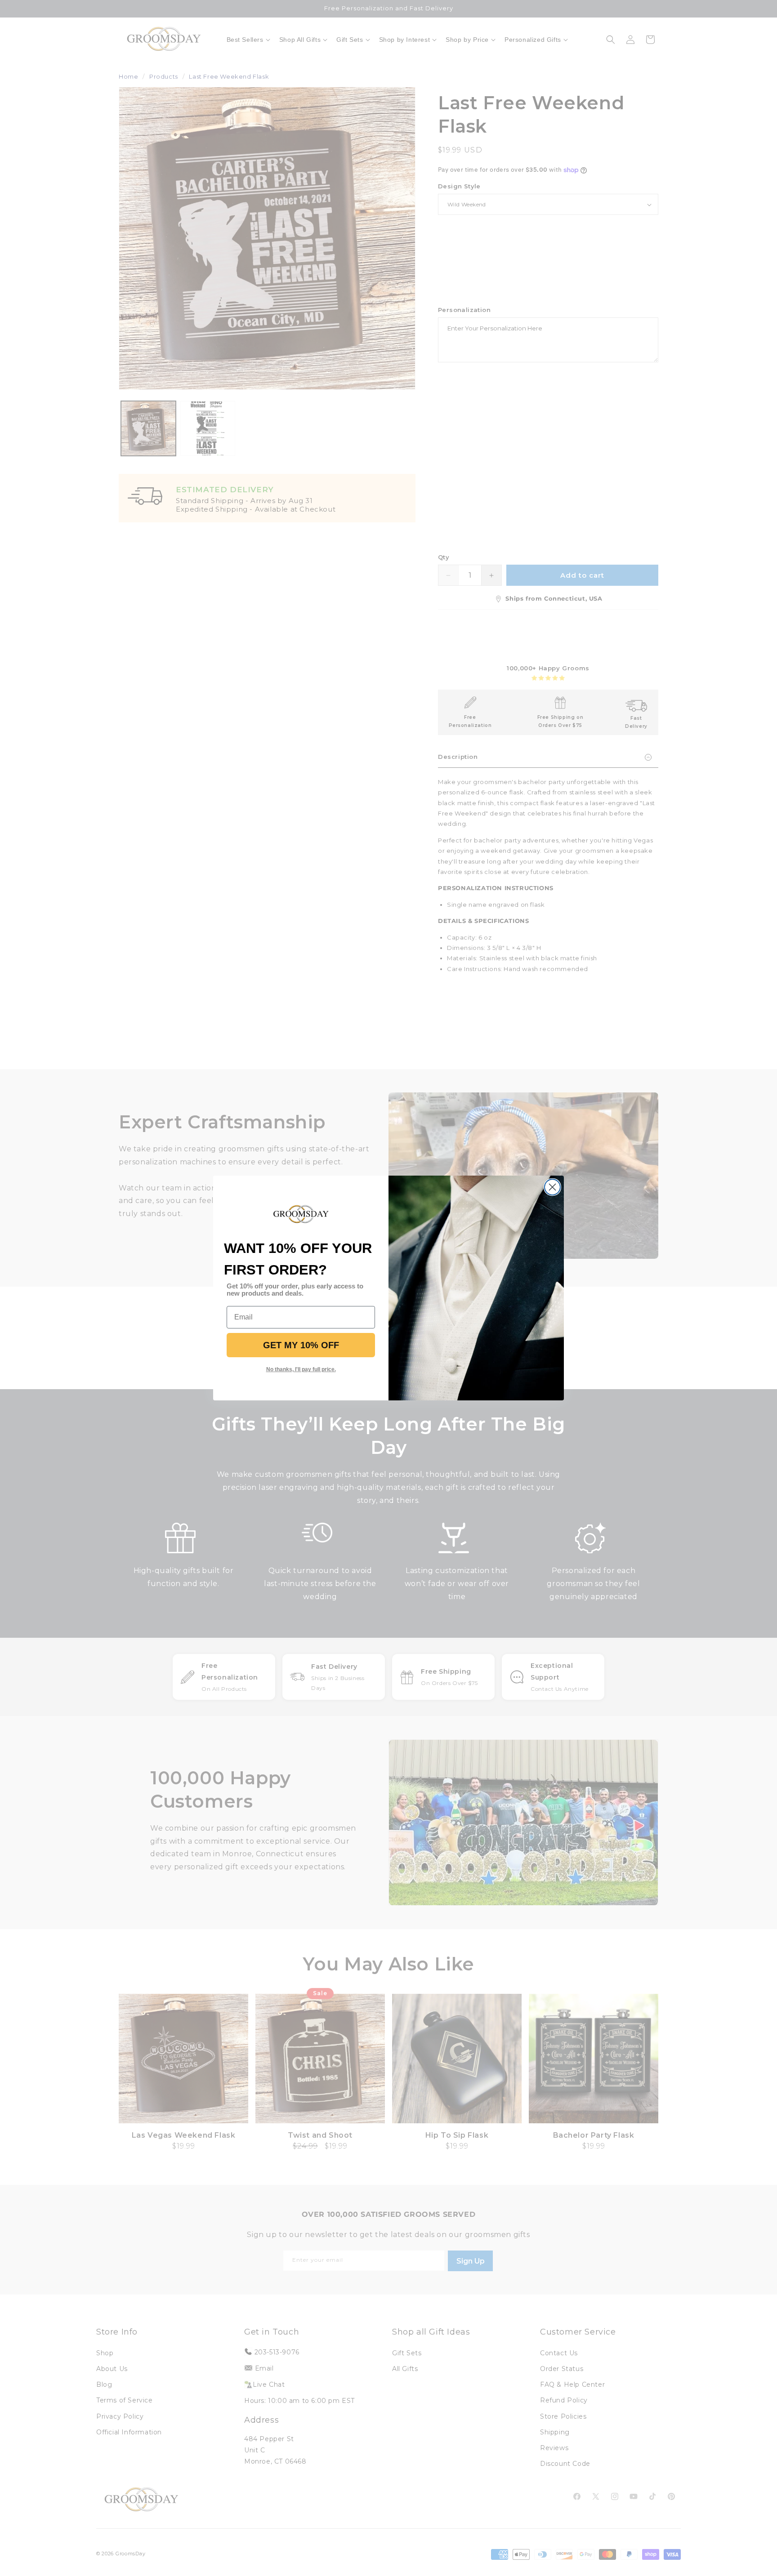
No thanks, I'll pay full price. (301, 1369)
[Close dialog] (552, 1187)
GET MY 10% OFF (301, 1345)
